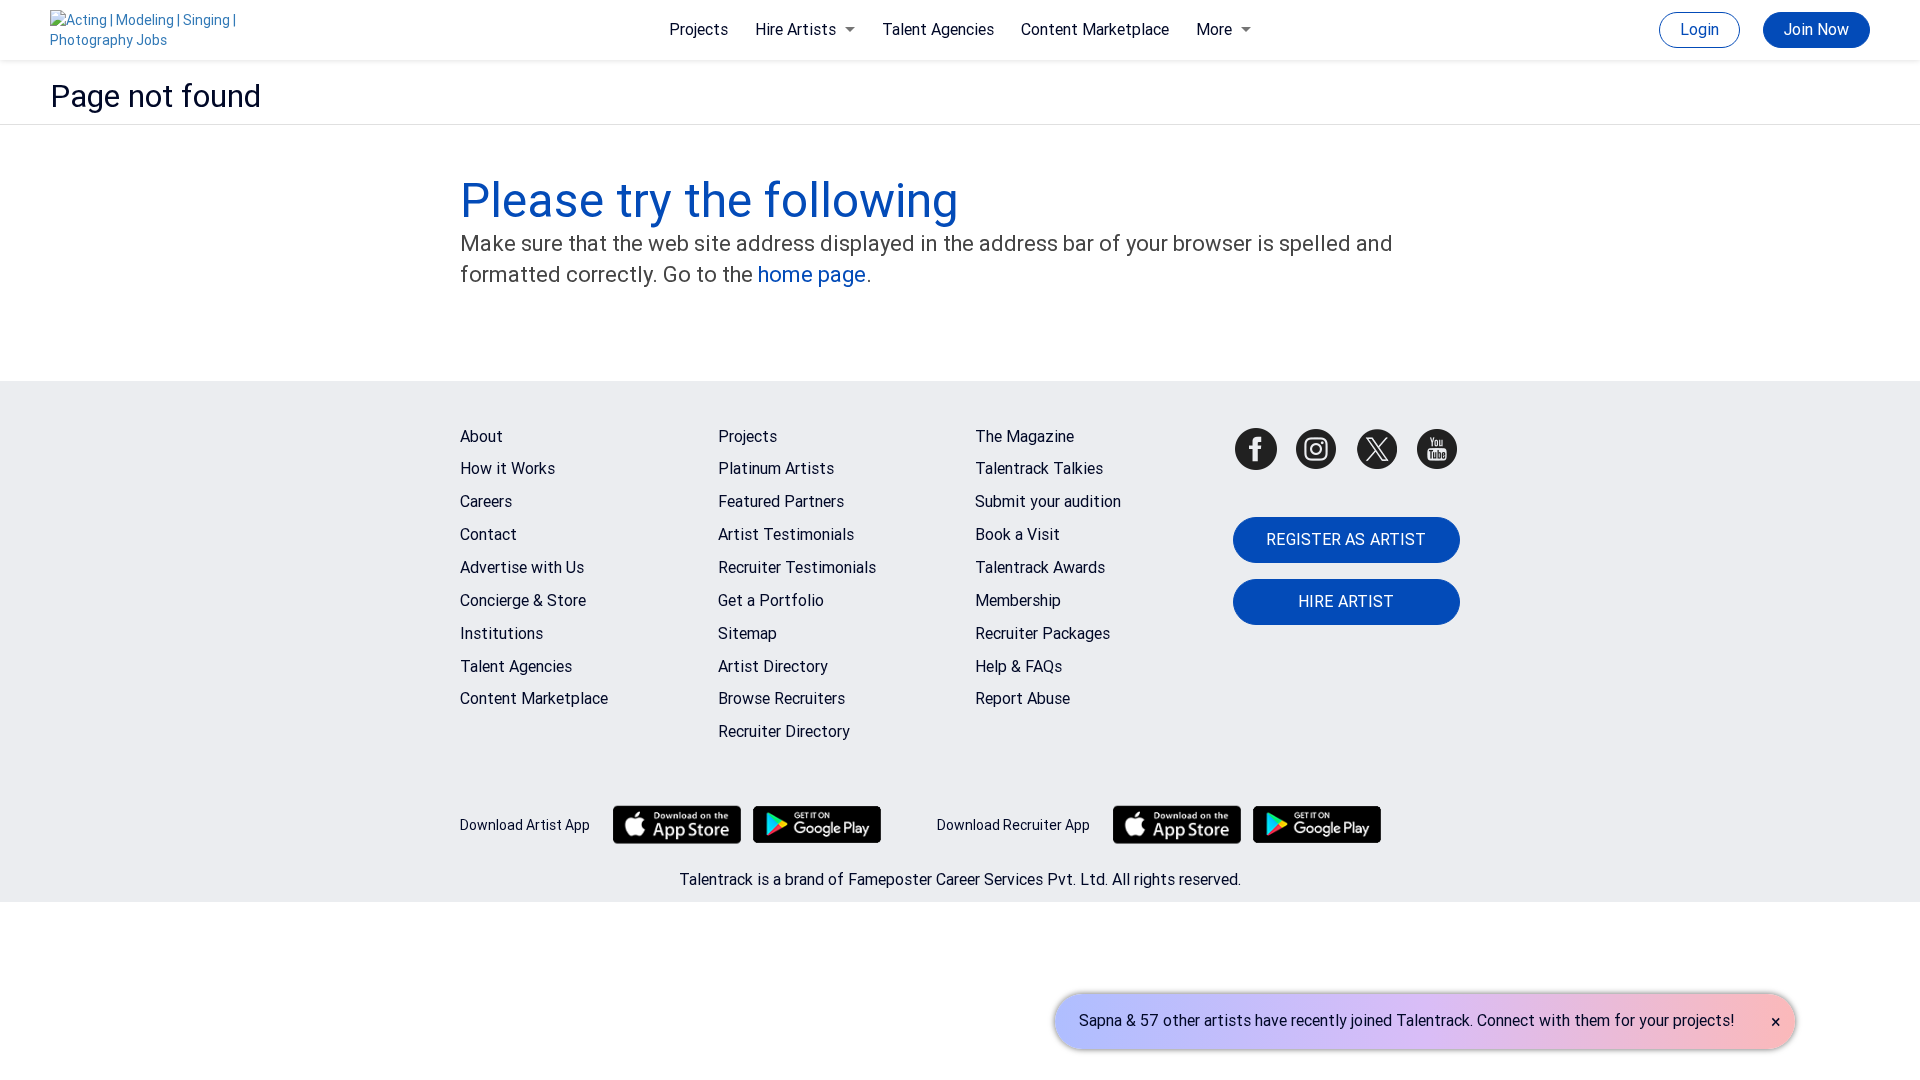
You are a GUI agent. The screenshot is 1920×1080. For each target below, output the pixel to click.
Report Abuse (1022, 698)
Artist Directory (773, 666)
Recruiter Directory (784, 731)
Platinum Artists (776, 468)
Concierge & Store (523, 600)
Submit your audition (1048, 501)
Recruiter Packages (1042, 633)
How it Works (507, 468)
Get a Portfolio (771, 600)
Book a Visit (1017, 534)
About (481, 436)
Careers (486, 501)
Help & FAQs (1018, 666)
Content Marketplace (1095, 29)
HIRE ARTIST (1346, 601)
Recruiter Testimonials (797, 567)
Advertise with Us (522, 567)
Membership (1018, 600)
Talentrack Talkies (1039, 468)
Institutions (501, 633)
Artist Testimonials (786, 534)
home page (812, 274)
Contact (488, 534)
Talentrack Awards (1040, 567)
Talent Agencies (938, 29)
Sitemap (747, 633)
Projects (698, 29)
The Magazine (1024, 436)
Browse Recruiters (781, 698)
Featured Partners (781, 501)
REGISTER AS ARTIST (1346, 539)
